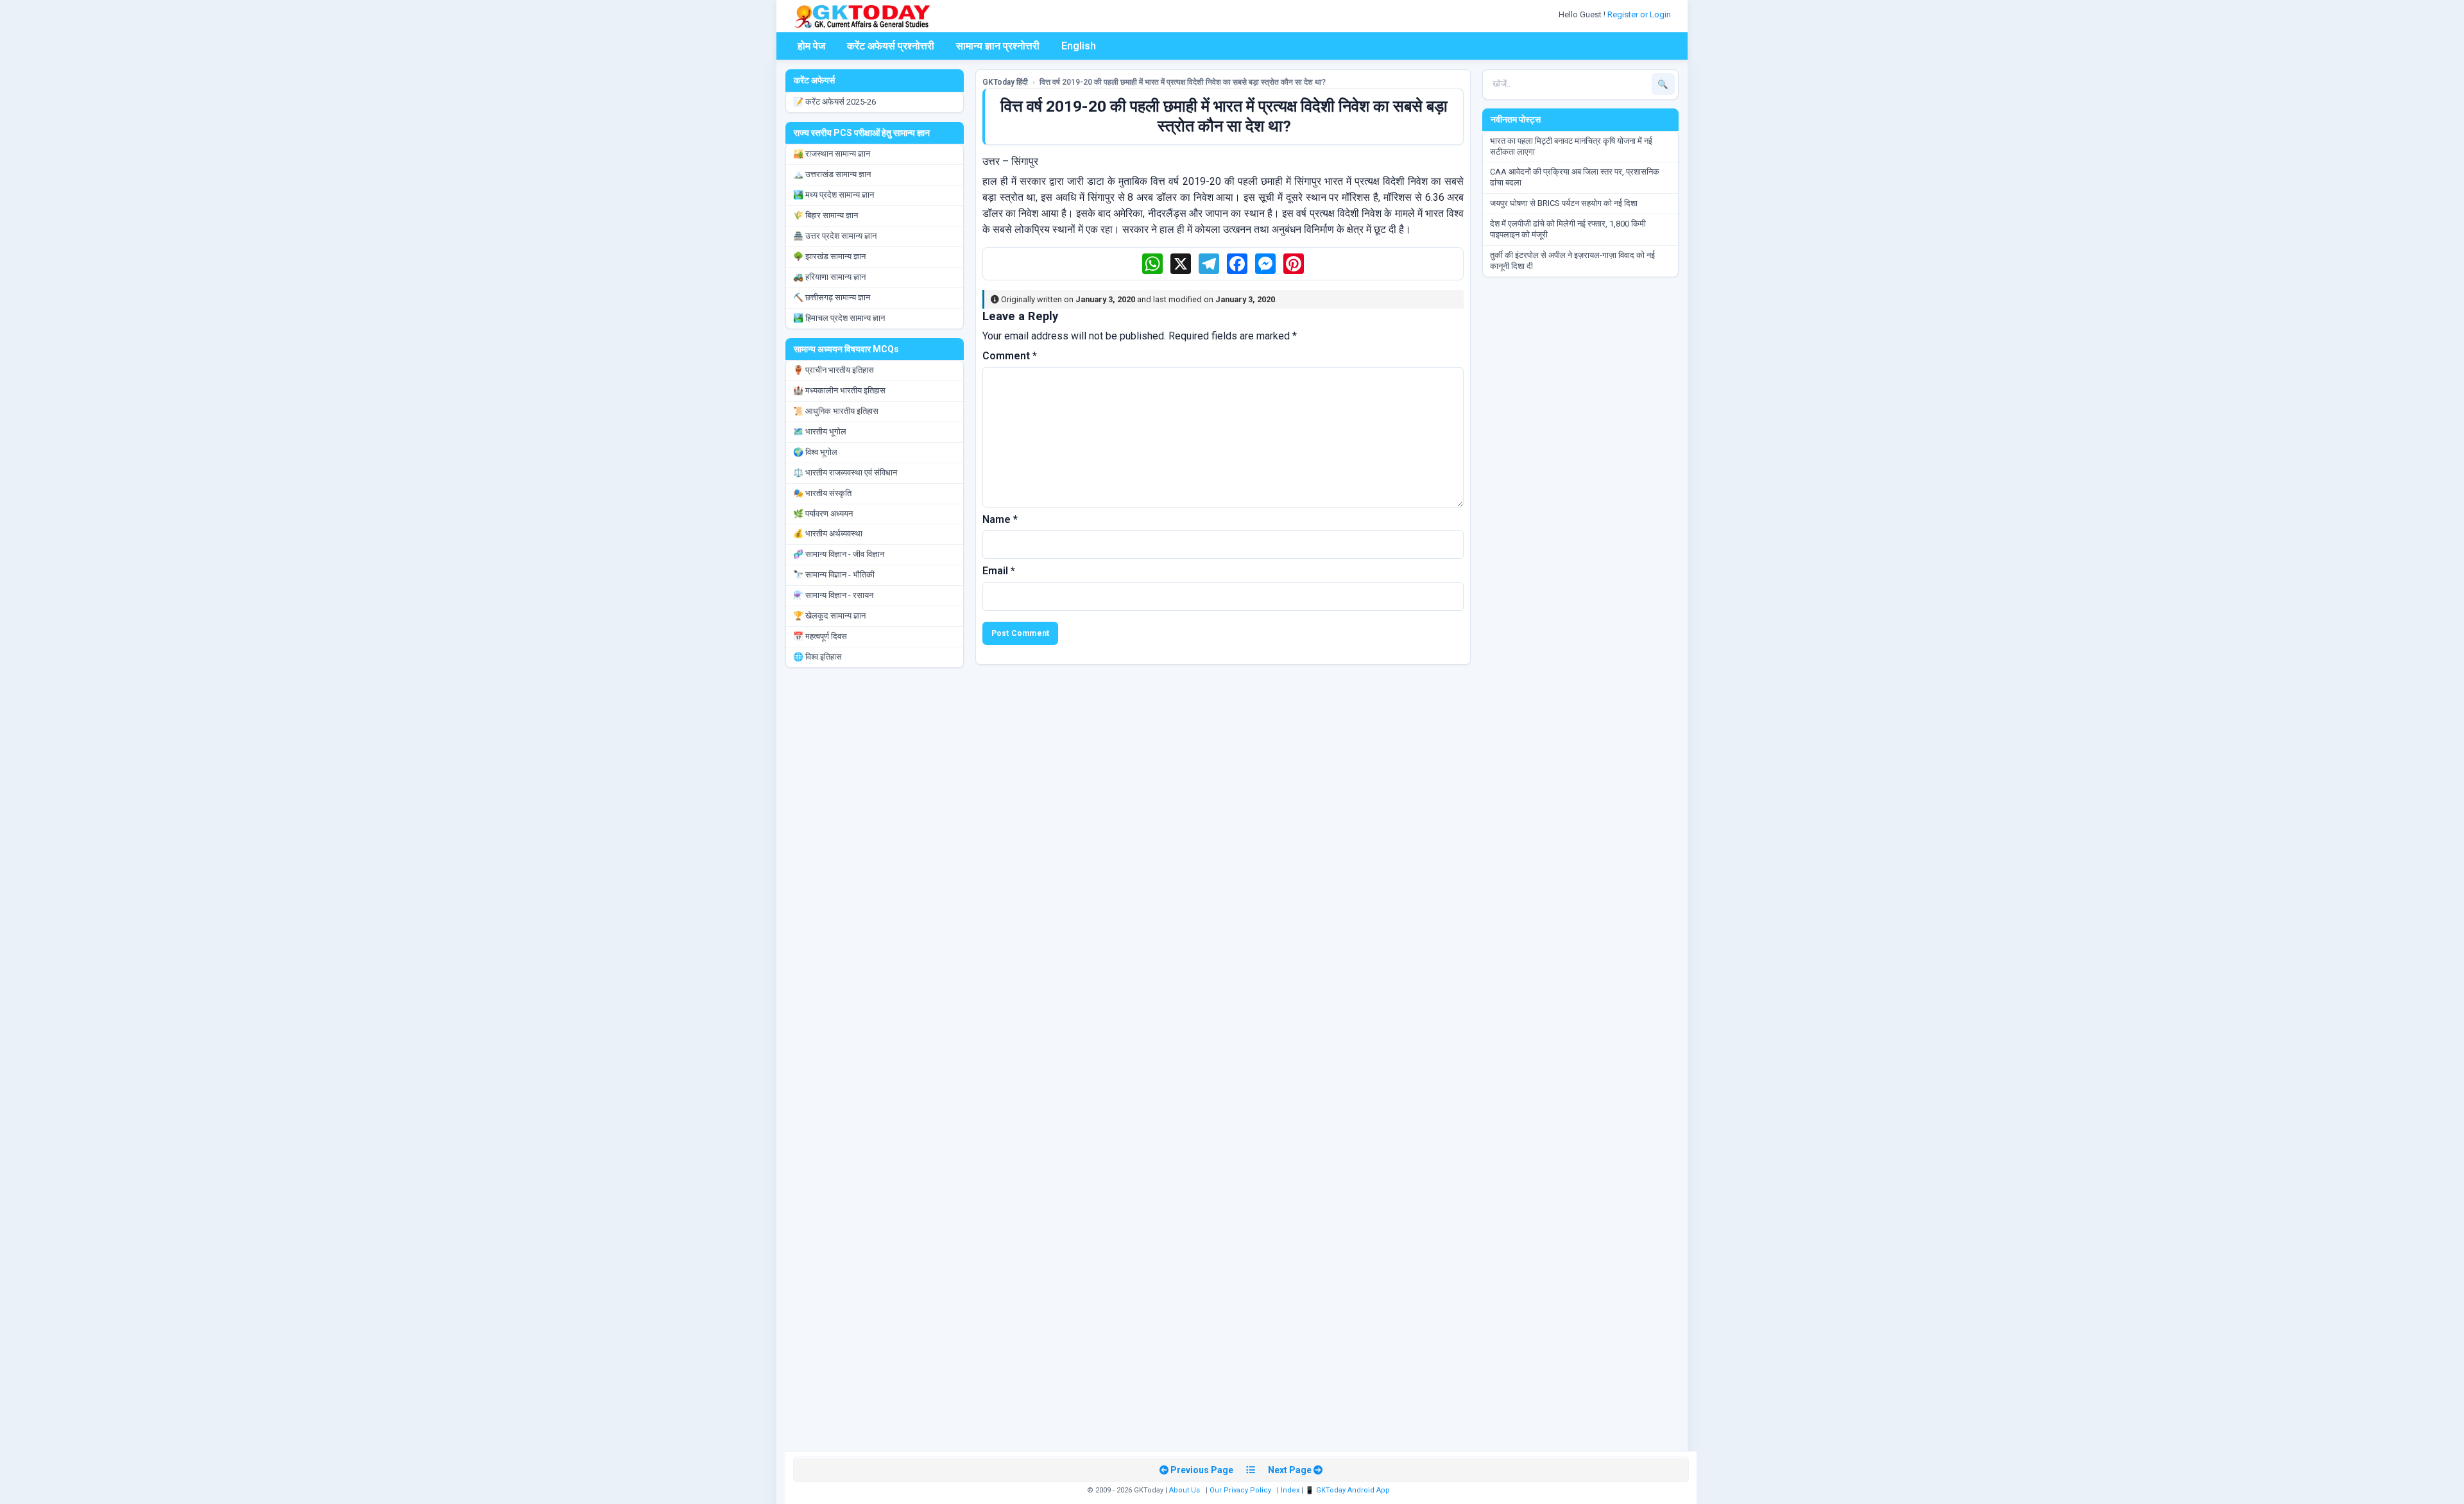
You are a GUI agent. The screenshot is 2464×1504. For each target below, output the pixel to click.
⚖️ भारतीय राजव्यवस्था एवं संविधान (845, 473)
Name (1000, 519)
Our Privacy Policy (1240, 1490)
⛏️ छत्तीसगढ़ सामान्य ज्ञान (832, 297)
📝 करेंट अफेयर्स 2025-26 (834, 102)
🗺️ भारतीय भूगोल (820, 432)
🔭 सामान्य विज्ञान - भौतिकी (834, 575)
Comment (1010, 356)
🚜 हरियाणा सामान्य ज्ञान (829, 277)
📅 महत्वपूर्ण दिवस (820, 636)
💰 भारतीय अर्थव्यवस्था (828, 534)
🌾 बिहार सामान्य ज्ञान (826, 215)
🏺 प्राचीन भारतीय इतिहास (834, 370)
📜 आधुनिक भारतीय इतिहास (836, 411)
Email (999, 571)
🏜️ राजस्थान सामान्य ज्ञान (832, 154)
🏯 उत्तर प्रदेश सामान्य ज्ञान (835, 236)
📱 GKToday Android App (1348, 1490)
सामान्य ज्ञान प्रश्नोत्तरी (998, 46)
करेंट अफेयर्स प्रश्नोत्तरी (891, 46)
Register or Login (1640, 14)
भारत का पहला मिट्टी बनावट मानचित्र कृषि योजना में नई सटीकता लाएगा (1571, 146)
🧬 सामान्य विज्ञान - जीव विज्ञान (839, 554)
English (1079, 46)
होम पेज (811, 46)
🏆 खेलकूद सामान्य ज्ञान (829, 616)
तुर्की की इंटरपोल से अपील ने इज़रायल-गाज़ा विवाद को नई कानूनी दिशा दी (1572, 261)
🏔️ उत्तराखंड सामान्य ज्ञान (832, 174)
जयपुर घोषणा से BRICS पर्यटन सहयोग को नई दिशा (1564, 203)
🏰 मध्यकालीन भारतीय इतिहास (839, 390)
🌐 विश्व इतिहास (817, 657)
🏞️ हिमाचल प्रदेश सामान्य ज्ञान (839, 318)
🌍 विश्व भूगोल (815, 452)
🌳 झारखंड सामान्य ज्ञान (829, 256)
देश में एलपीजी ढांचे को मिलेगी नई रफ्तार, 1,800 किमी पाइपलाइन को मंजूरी (1568, 229)
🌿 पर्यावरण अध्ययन (823, 514)
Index (1290, 1490)
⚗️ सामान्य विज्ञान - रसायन (833, 595)
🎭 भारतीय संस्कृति (822, 493)
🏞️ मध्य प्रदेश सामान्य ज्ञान (834, 195)
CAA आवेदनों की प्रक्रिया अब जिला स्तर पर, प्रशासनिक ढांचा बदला (1575, 177)
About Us (1185, 1490)
